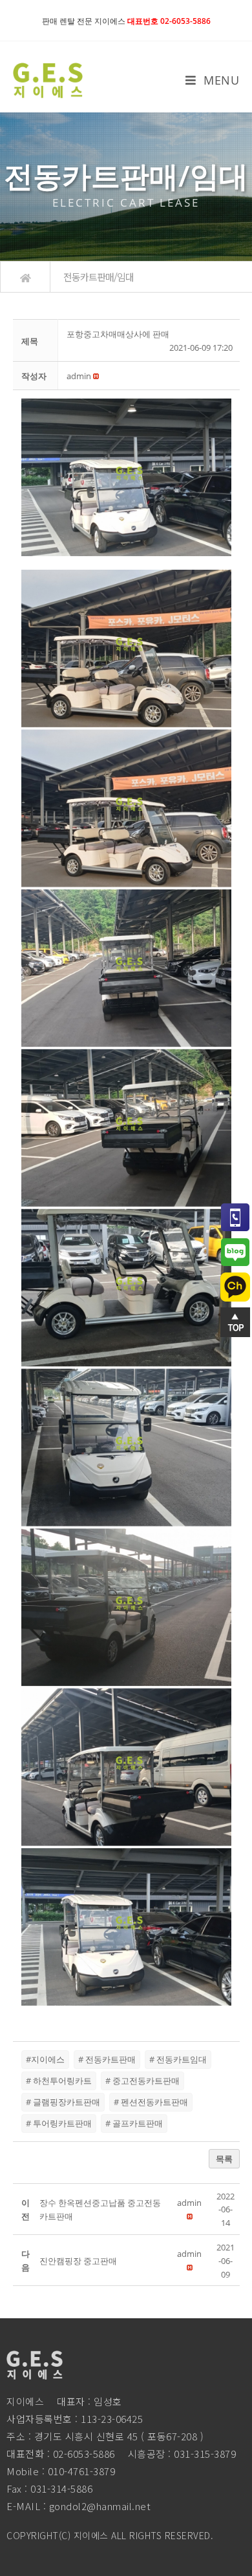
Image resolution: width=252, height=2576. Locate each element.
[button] (79, 376)
